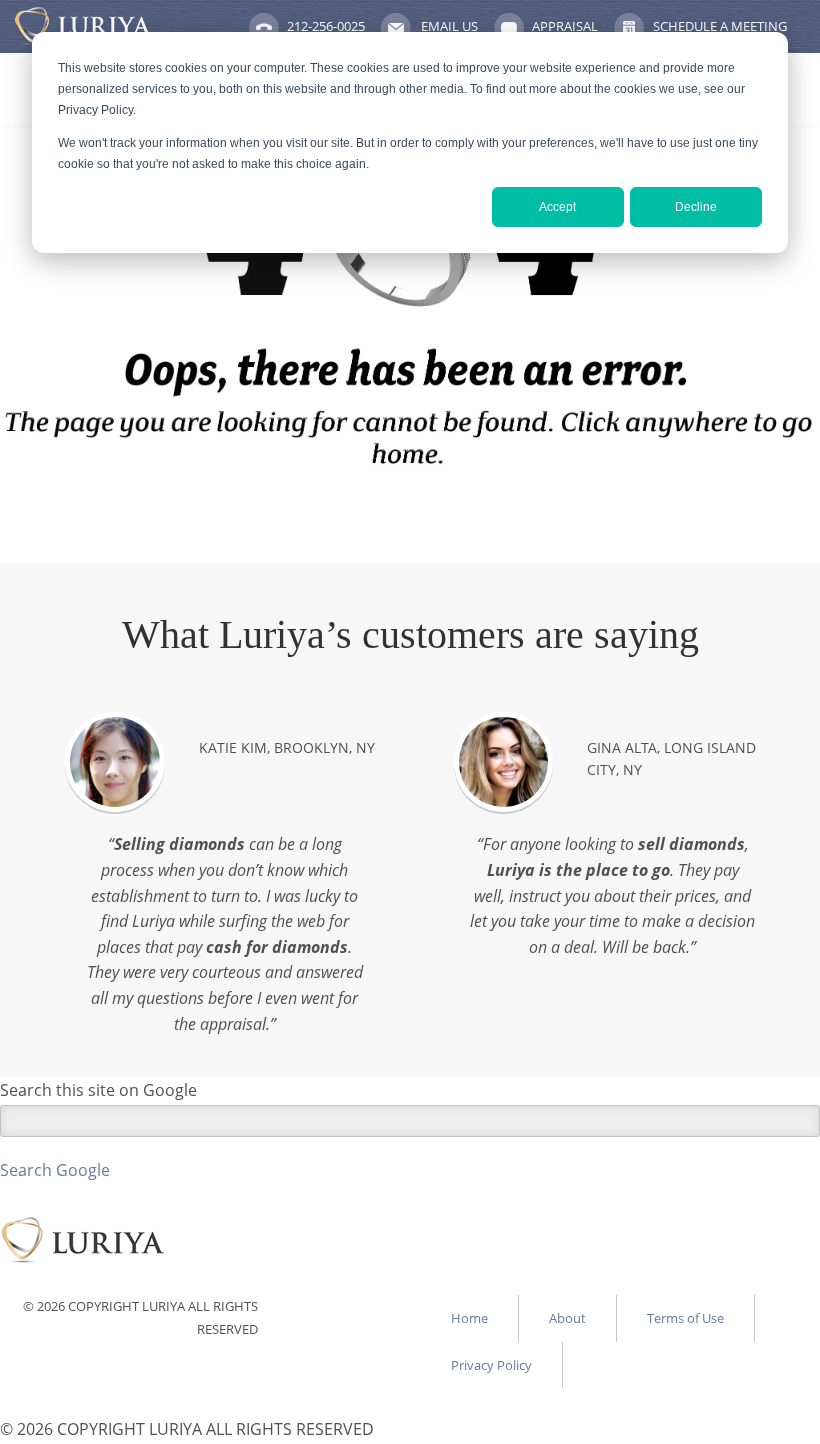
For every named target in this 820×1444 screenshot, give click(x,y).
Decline (696, 207)
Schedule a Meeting (720, 26)
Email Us (449, 26)
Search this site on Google (98, 1090)
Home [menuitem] (469, 1318)
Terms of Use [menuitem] (685, 1318)
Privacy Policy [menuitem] (491, 1365)
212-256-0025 (326, 26)
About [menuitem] (567, 1318)
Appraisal (565, 26)
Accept (557, 207)
